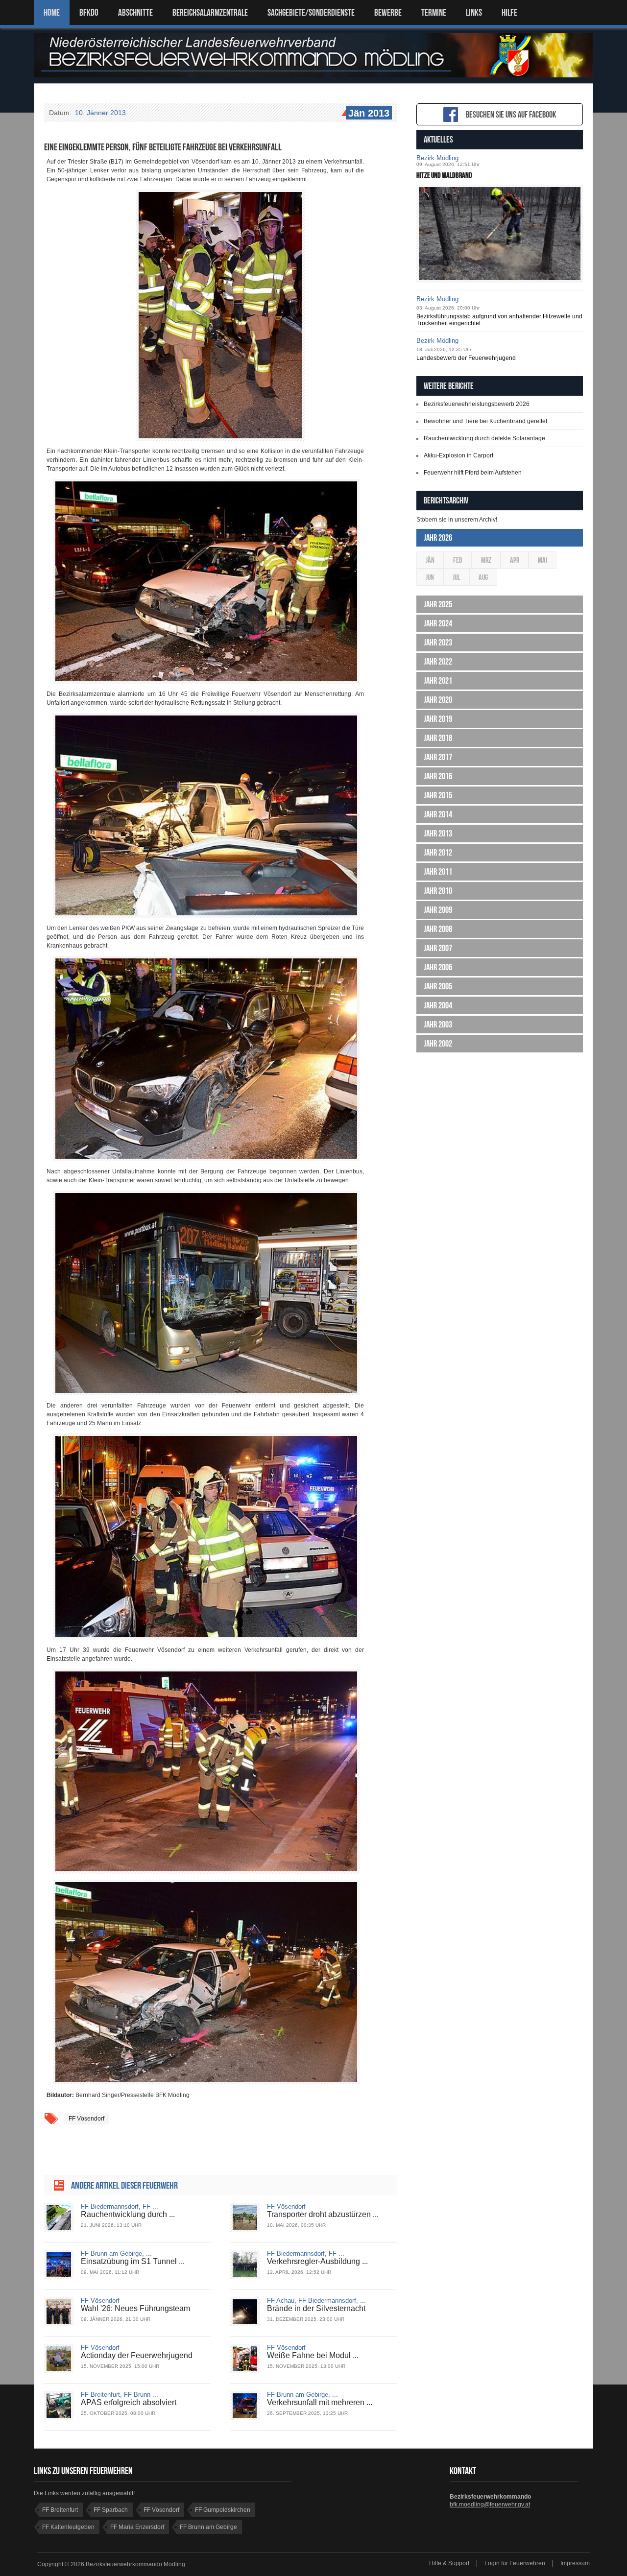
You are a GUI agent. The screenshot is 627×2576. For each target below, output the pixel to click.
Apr (515, 560)
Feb (458, 560)
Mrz (486, 560)
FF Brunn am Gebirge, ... (116, 2254)
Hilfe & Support (449, 2563)
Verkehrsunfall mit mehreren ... (320, 2402)
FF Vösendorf (86, 2119)
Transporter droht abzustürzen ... (323, 2214)
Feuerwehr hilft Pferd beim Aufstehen (473, 473)
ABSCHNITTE (135, 12)
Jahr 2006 (438, 967)
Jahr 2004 (438, 1005)
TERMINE (434, 12)
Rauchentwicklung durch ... (128, 2214)
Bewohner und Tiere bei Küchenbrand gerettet (485, 421)
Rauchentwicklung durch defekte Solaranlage (484, 438)
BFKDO (89, 12)
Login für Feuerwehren (515, 2563)
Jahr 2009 (438, 910)
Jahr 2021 (438, 681)
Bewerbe (388, 12)
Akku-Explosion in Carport (458, 455)
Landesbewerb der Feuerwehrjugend (466, 358)
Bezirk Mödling (437, 158)
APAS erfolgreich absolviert (129, 2402)
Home (52, 12)
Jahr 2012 (438, 853)
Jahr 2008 (438, 929)
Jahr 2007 (438, 948)
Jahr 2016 (438, 776)
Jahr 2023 (438, 643)
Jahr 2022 (438, 662)
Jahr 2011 (438, 872)
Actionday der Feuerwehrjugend (137, 2355)
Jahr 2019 (438, 719)
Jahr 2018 (438, 738)
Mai (543, 560)
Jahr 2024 (438, 623)
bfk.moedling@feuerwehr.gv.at (490, 2504)
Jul (456, 577)
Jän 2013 (369, 113)
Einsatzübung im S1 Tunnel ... (133, 2261)
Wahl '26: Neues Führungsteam (135, 2308)
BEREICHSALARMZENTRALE (210, 12)
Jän (430, 560)
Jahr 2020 (438, 700)
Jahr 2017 (438, 757)
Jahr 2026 (438, 538)
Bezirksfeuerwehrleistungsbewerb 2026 (477, 404)
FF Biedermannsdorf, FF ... (120, 2206)
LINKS (474, 12)
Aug (483, 577)
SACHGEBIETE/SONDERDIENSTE (311, 12)
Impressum (575, 2563)
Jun (430, 577)
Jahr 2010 (438, 891)
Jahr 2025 (438, 604)
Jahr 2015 (438, 795)
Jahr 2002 (438, 1044)
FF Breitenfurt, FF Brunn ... (120, 2395)
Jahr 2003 (438, 1025)
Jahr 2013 (438, 834)
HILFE (509, 12)
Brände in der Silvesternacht (316, 2308)
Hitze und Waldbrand (444, 175)
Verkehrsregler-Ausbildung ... (317, 2261)
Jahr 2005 (438, 986)
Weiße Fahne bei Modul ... (313, 2355)
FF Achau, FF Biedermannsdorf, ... (316, 2301)
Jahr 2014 (438, 814)
